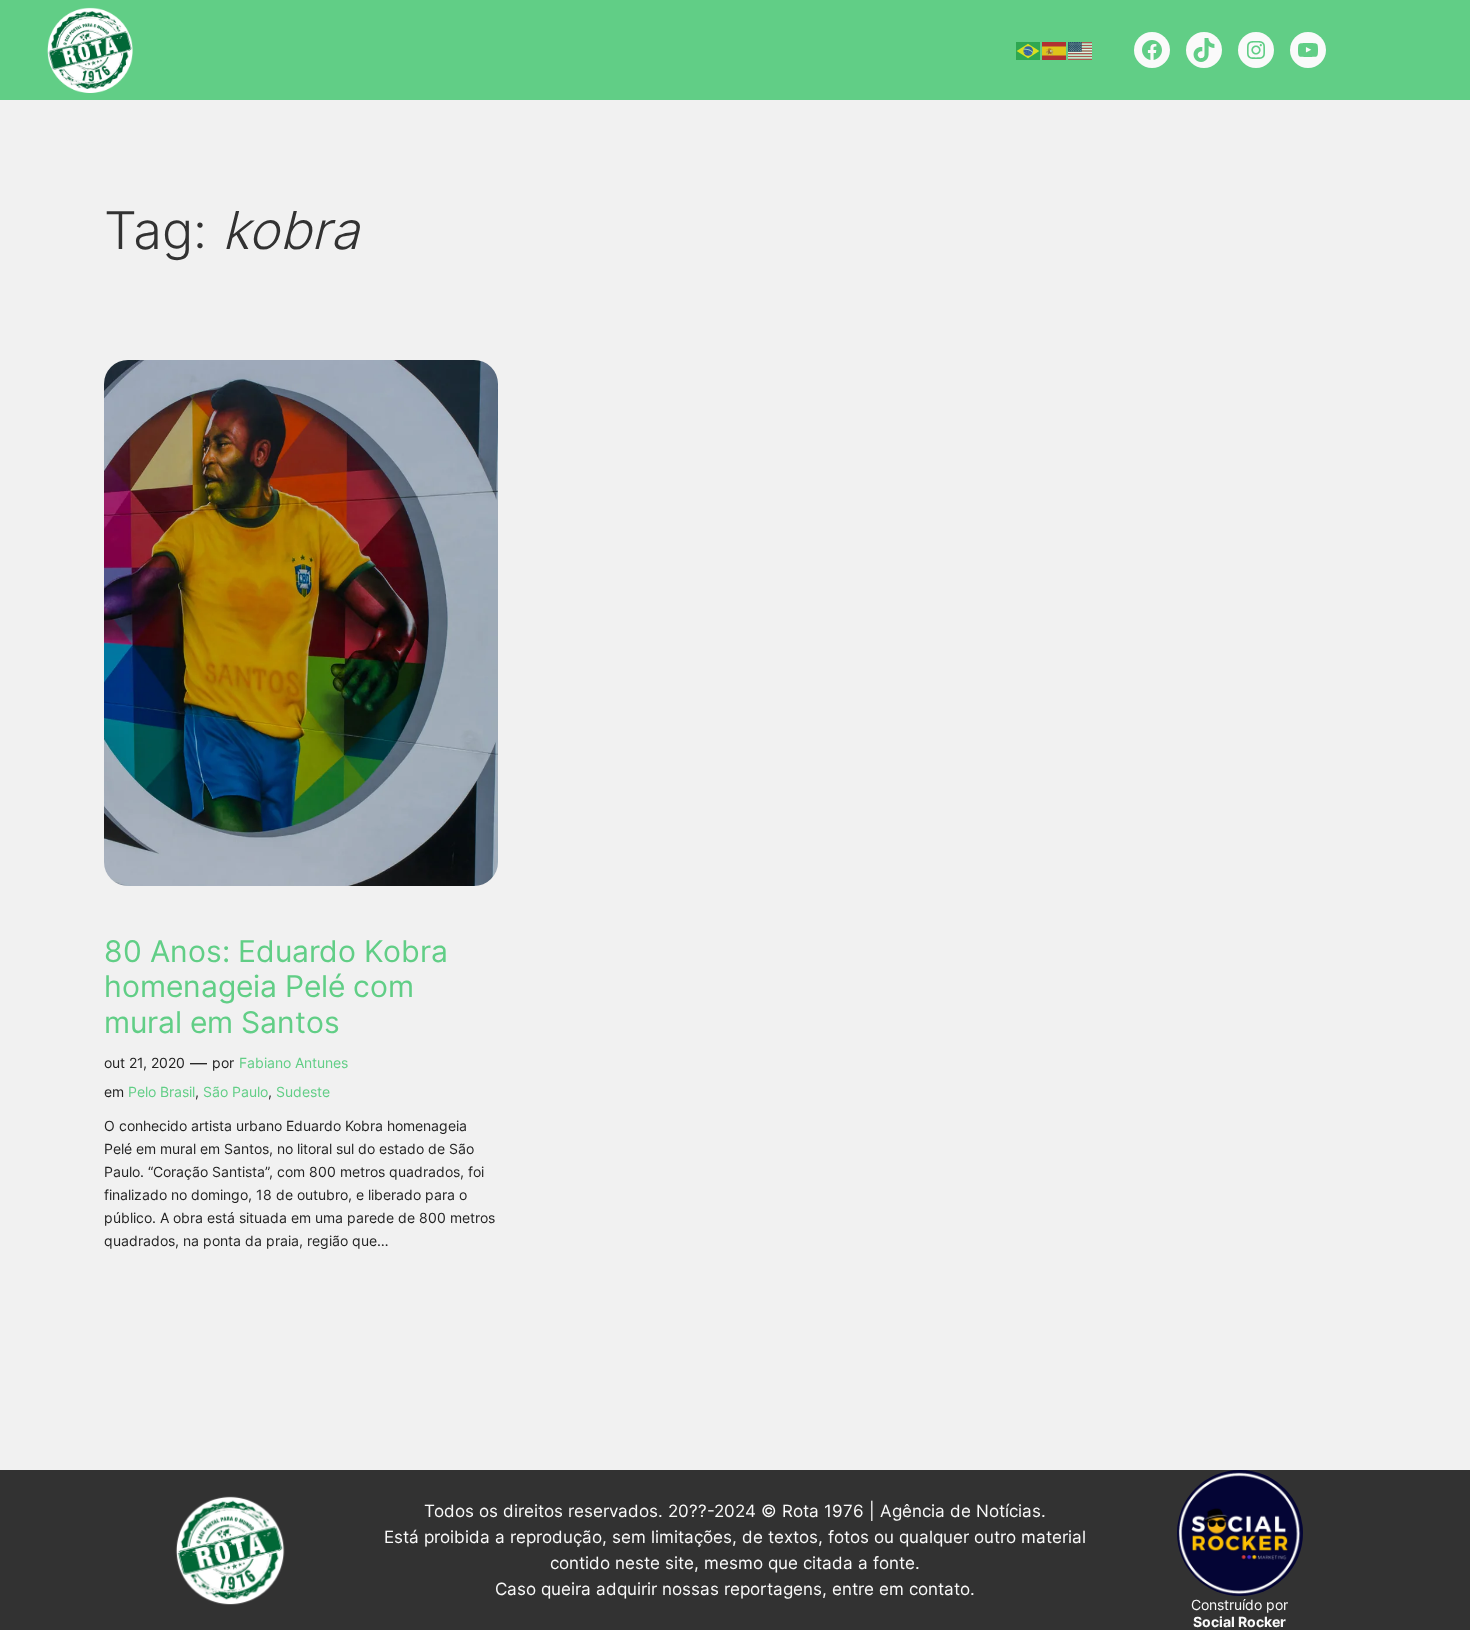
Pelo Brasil (161, 1091)
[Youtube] (1308, 50)
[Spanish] (1055, 50)
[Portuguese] (1029, 50)
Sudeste (303, 1091)
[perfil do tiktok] (1204, 50)
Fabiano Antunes (293, 1062)
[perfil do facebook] (1152, 50)
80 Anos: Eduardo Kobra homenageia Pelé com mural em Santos (276, 987)
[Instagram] (1256, 50)
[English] (1081, 50)
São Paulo (235, 1091)
